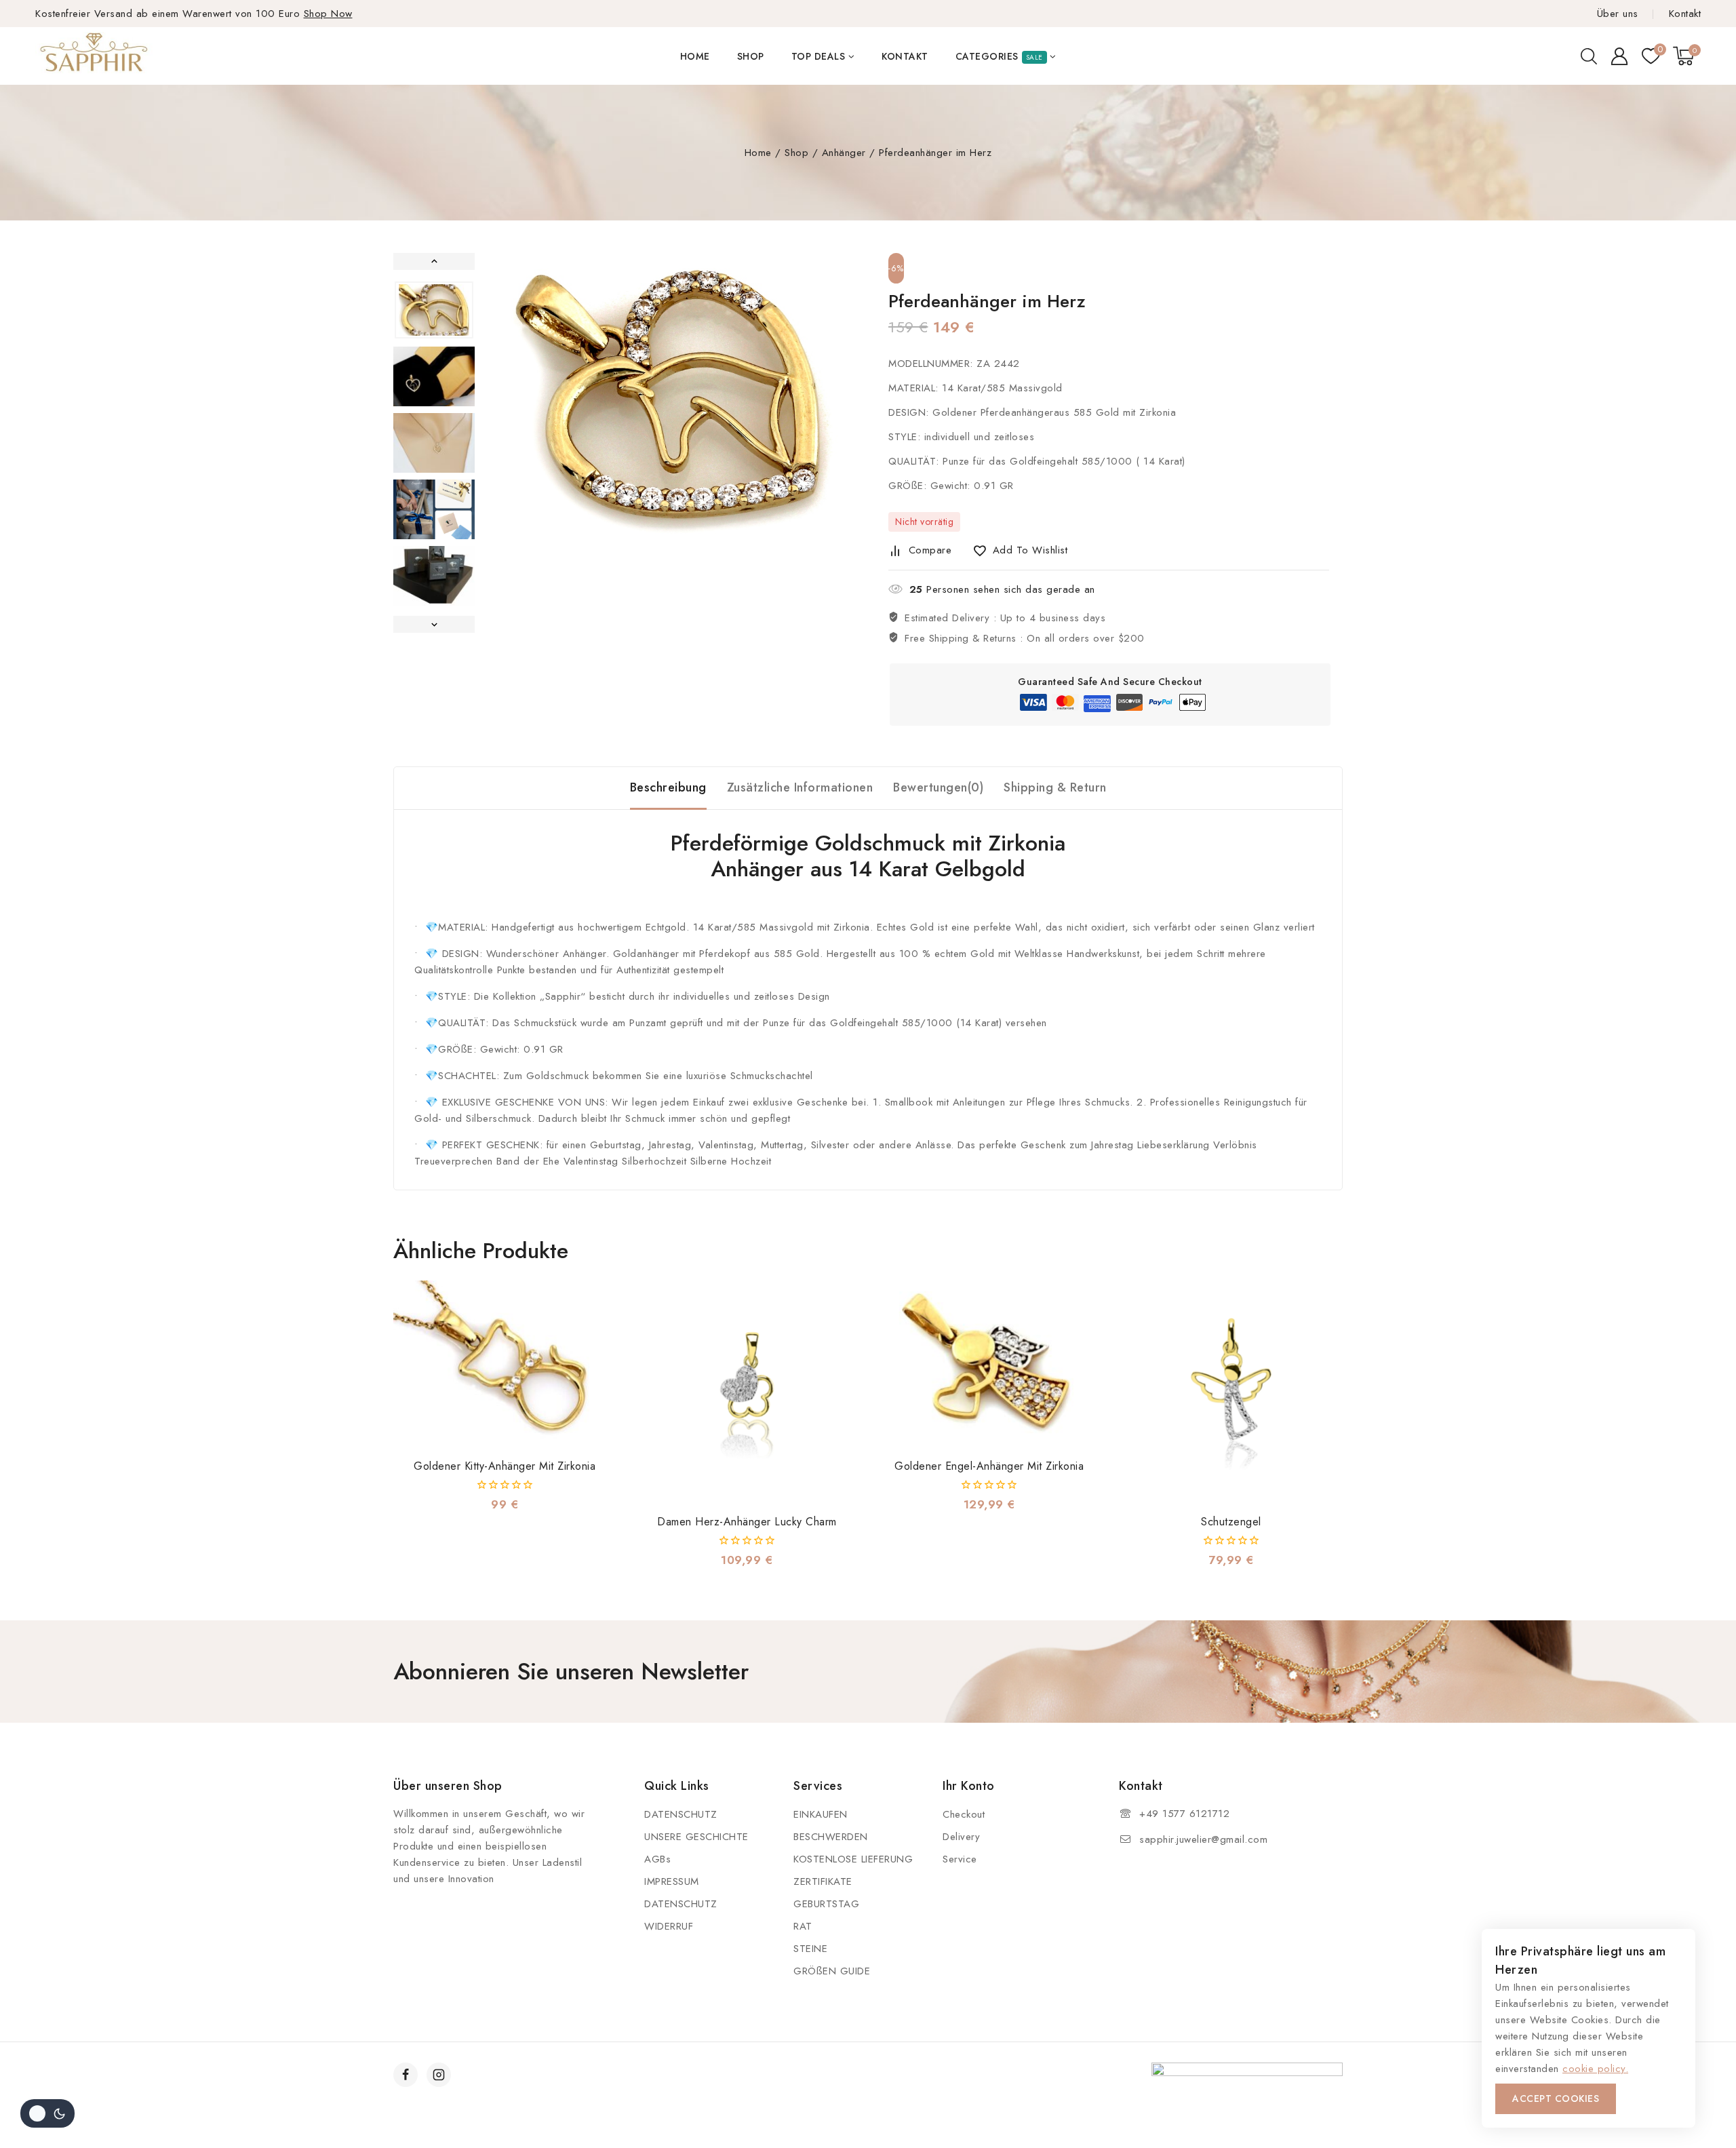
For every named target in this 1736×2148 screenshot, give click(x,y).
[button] (434, 310)
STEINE (810, 1949)
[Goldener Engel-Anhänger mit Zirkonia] (989, 1364)
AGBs (657, 1859)
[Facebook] (406, 2075)
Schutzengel (1231, 1522)
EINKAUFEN (821, 1814)
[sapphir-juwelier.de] (95, 56)
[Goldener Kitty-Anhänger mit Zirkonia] (505, 1364)
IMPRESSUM (672, 1881)
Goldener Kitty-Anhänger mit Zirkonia (505, 1466)
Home (695, 56)
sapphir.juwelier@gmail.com (1203, 1839)
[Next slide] (434, 624)
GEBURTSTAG (826, 1904)
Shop (751, 56)
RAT (803, 1926)
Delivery (961, 1837)
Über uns (1618, 14)
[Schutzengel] (1231, 1392)
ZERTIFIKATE (823, 1881)
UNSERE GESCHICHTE (696, 1837)
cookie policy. (1595, 2069)
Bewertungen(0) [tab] (938, 787)
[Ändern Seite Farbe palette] (47, 2113)
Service (960, 1859)
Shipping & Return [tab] (1055, 787)
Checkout (964, 1814)
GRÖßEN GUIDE (832, 1971)
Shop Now (328, 14)
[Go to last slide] (434, 261)
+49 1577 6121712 (1184, 1814)
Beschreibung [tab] (668, 787)
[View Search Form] (1589, 56)
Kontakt (1685, 14)
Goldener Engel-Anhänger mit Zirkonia (989, 1466)
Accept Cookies (1556, 2098)
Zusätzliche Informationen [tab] (800, 787)
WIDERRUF (669, 1926)
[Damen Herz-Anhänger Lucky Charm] (747, 1392)
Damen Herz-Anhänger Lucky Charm (747, 1522)
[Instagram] (439, 2075)
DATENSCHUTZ (681, 1814)
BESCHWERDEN (831, 1837)
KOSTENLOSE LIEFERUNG (853, 1859)
